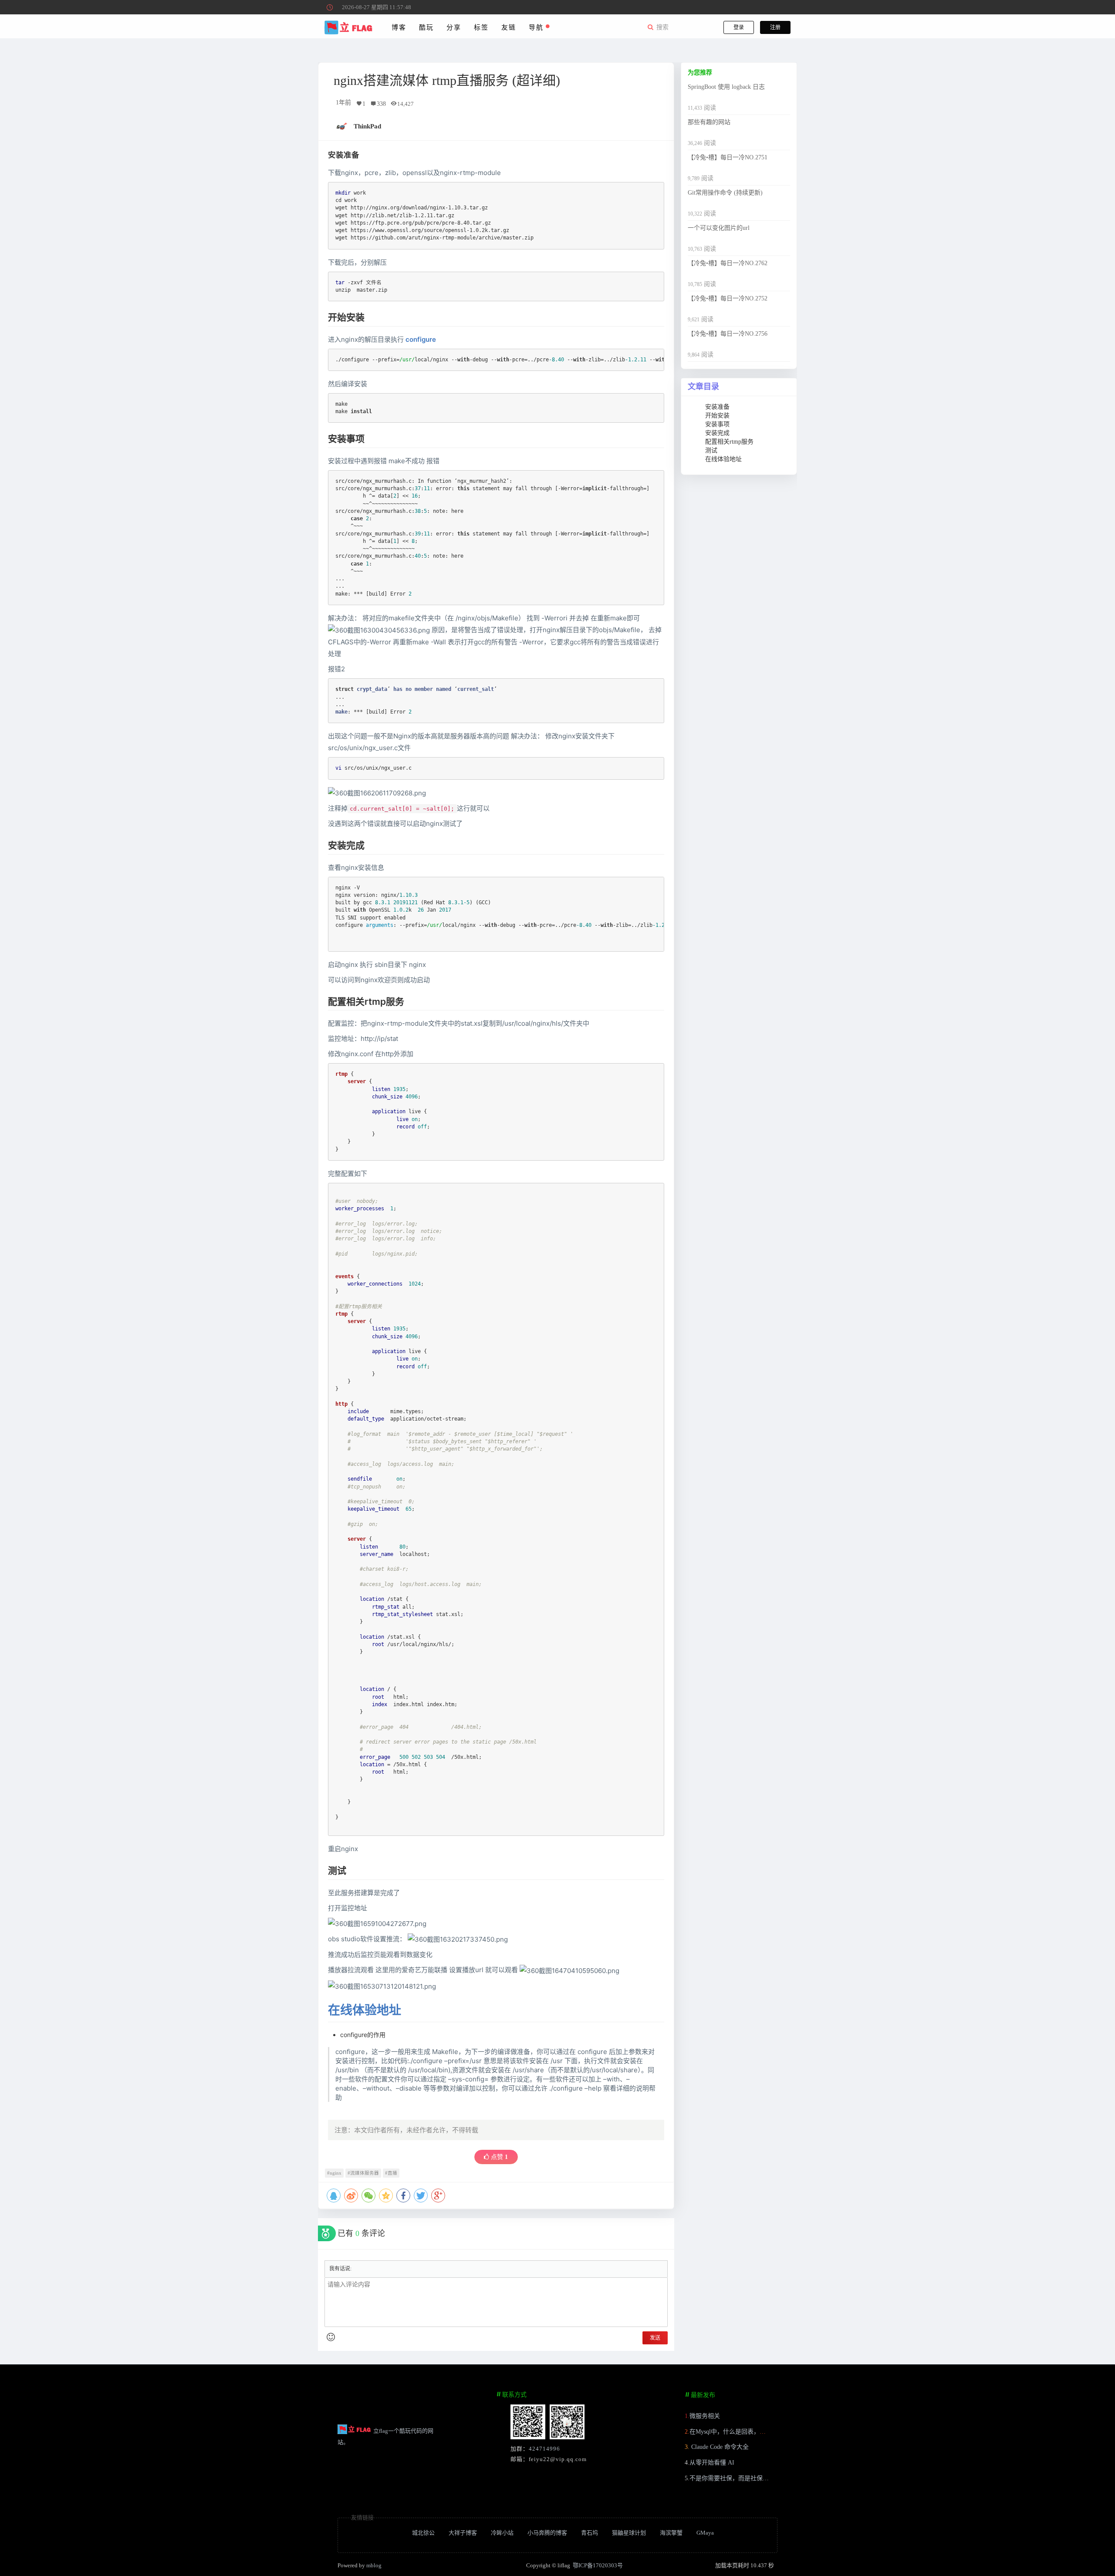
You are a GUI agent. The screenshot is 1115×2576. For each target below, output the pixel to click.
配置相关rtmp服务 (729, 442)
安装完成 (717, 433)
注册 (775, 27)
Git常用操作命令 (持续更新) (725, 193)
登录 (739, 27)
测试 (711, 450)
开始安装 (717, 416)
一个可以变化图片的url (719, 228)
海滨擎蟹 (671, 2533)
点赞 (498, 2157)
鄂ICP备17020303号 (598, 2565)
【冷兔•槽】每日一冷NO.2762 (728, 263)
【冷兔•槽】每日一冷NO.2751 (728, 157)
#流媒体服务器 (363, 2173)
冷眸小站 (502, 2533)
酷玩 (426, 27)
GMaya (705, 2533)
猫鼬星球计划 (629, 2533)
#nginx (334, 2173)
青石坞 (590, 2533)
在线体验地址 (365, 2010)
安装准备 (717, 407)
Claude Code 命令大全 (719, 2447)
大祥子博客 (463, 2533)
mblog (374, 2565)
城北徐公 (423, 2533)
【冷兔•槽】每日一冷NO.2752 (728, 298)
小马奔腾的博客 (547, 2533)
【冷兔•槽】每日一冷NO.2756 (728, 334)
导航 (537, 27)
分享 (454, 27)
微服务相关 (705, 2416)
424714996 (544, 2449)
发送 (655, 2338)
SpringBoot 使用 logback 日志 (726, 87)
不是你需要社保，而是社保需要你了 (738, 2478)
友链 (509, 27)
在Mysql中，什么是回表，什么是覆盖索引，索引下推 (761, 2432)
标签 (481, 27)
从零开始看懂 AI (712, 2463)
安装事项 (717, 424)
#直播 (391, 2173)
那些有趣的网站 (709, 122)
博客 (399, 27)
